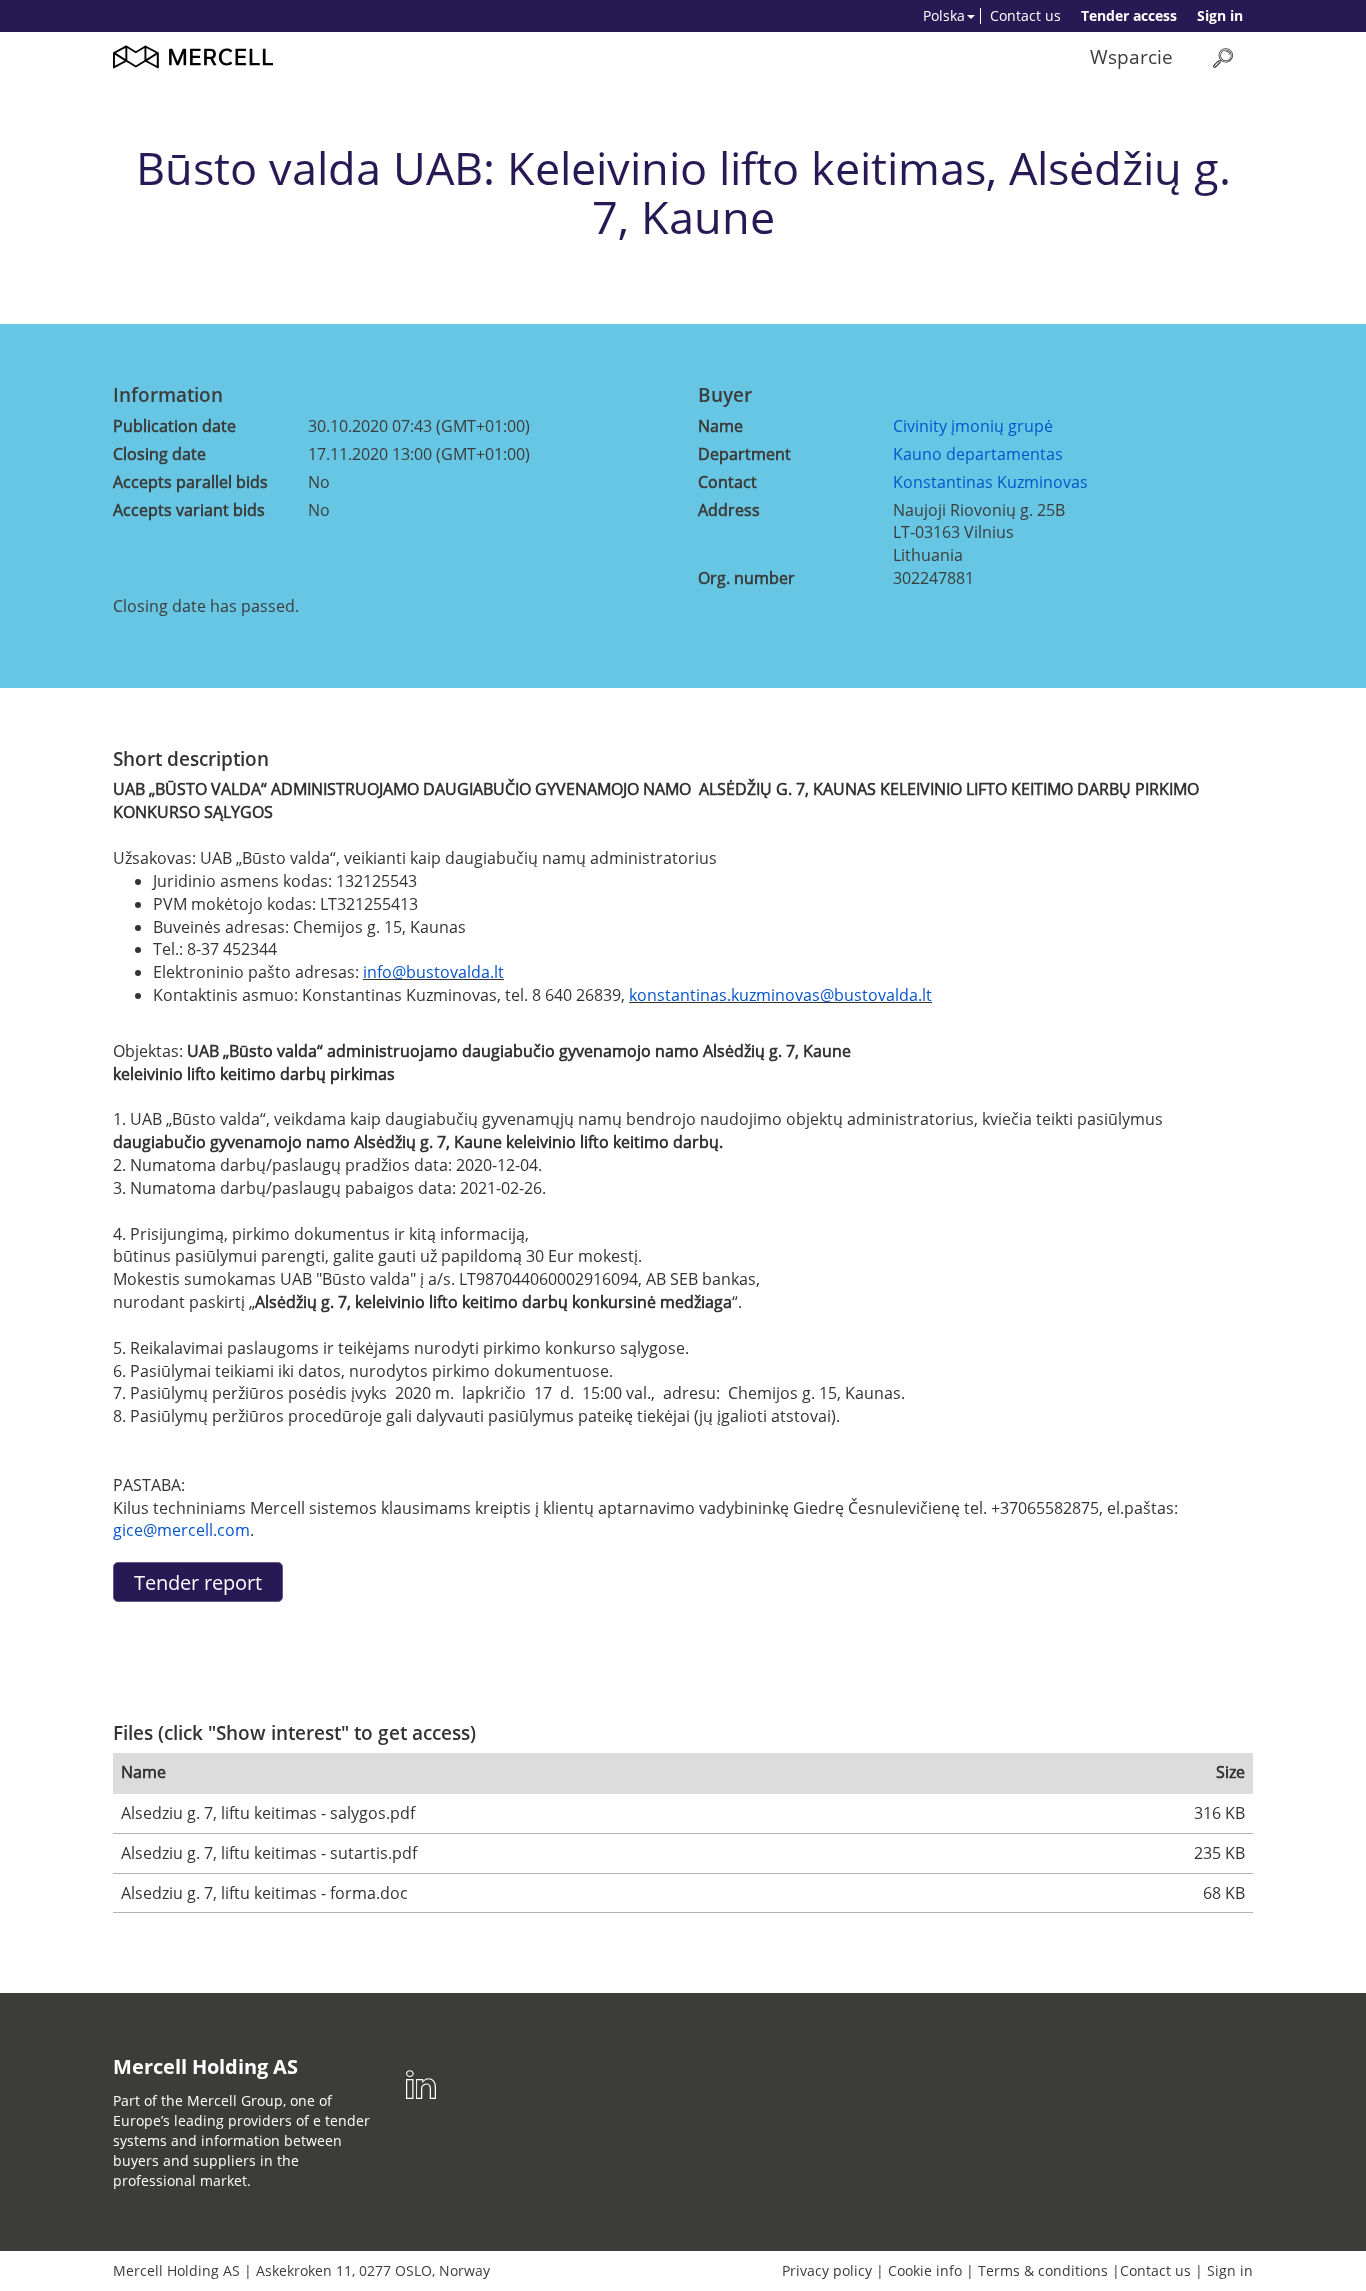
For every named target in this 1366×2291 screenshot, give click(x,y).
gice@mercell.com (181, 1530)
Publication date (174, 426)
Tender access (1129, 15)
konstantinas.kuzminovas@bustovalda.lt (780, 995)
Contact (727, 482)
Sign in (1220, 15)
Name (720, 426)
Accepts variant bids (189, 510)
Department (744, 454)
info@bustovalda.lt (433, 972)
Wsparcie (1131, 56)
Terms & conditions (1043, 2270)
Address (729, 510)
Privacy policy (827, 2270)
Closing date (159, 454)
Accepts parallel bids (190, 482)
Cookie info (925, 2270)
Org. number (746, 578)
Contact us (1025, 15)
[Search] (1223, 57)
